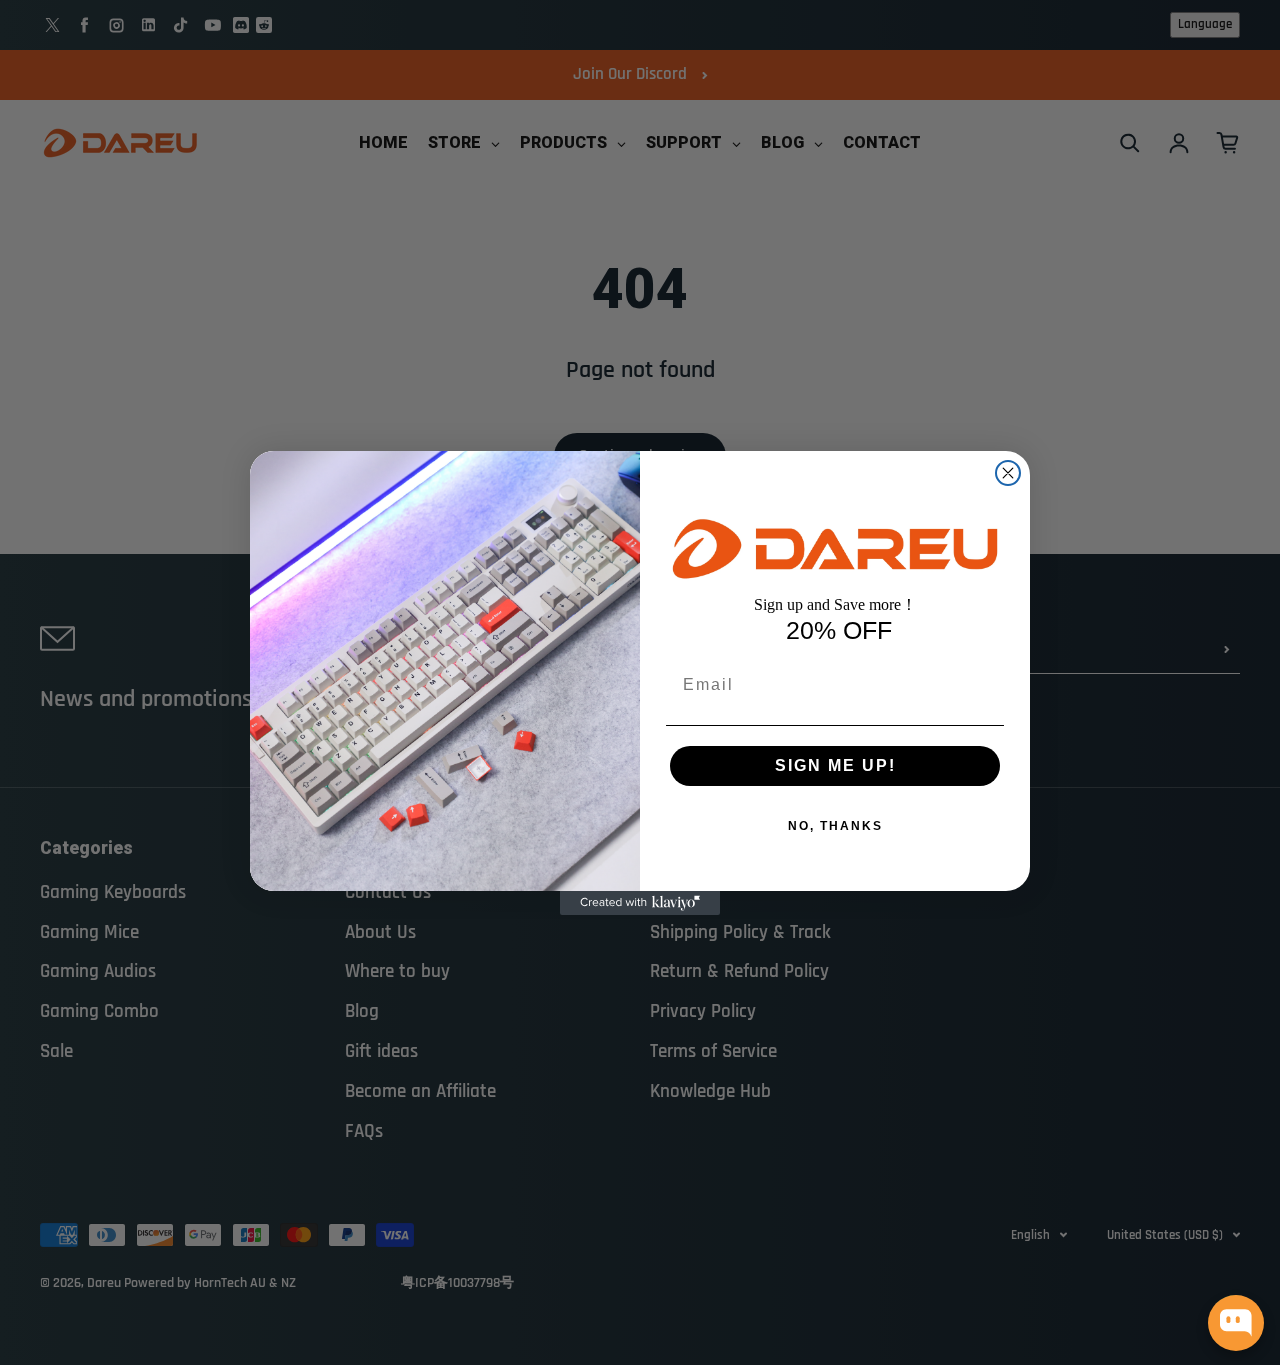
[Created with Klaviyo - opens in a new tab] (640, 903)
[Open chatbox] (1236, 1323)
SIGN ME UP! (835, 765)
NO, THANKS (835, 826)
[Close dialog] (1008, 473)
